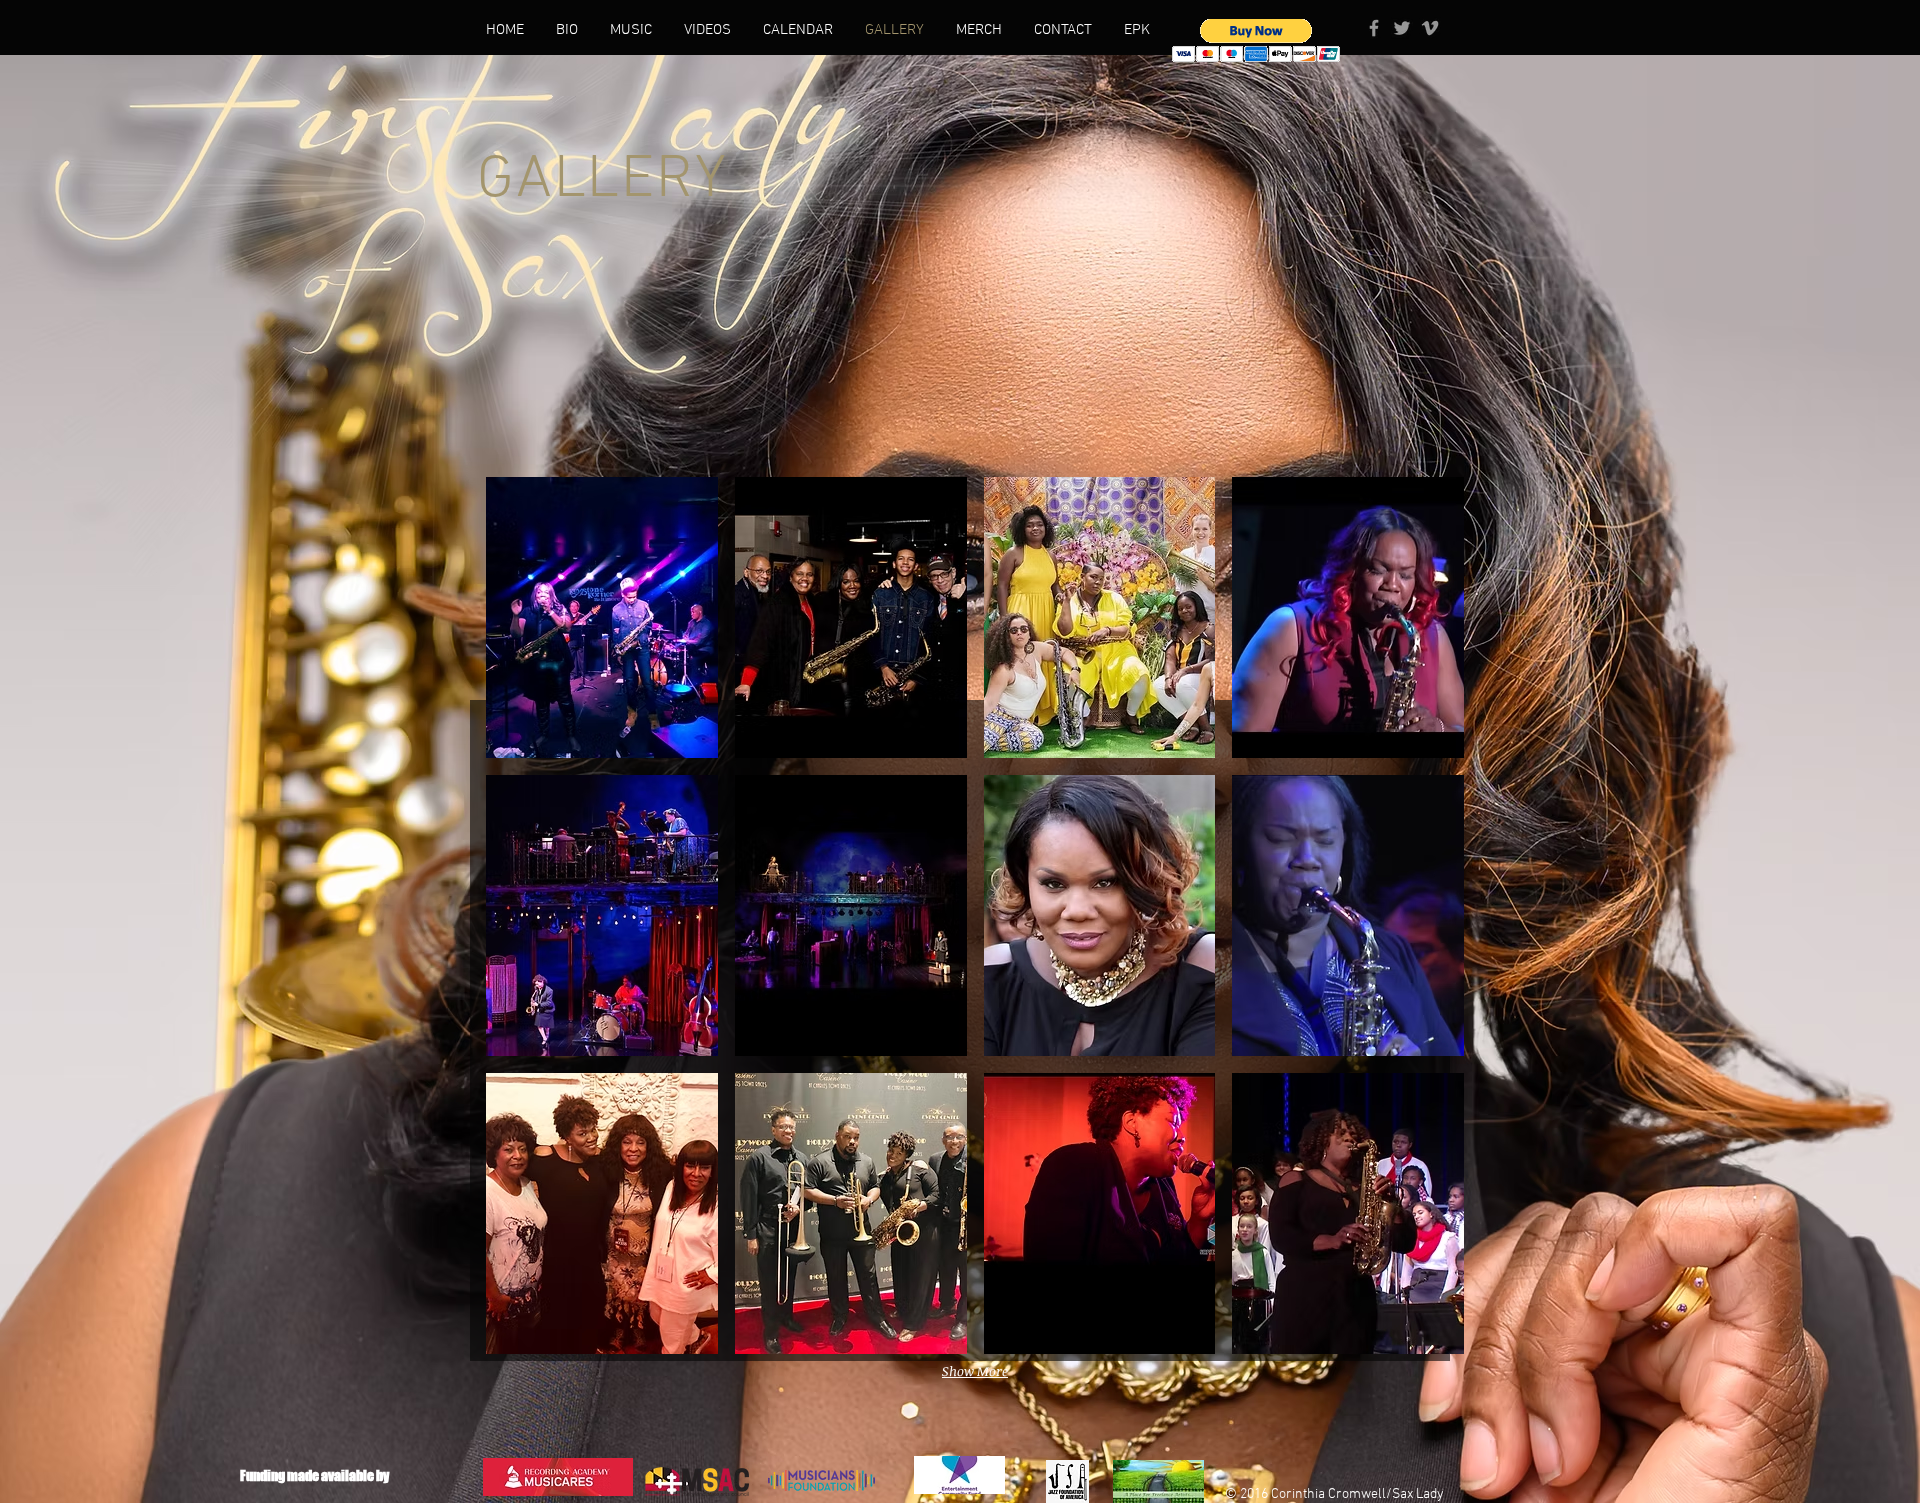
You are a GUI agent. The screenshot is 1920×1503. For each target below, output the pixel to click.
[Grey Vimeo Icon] (1430, 28)
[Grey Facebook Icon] (1374, 28)
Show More (975, 1371)
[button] (1256, 40)
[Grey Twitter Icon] (1402, 28)
